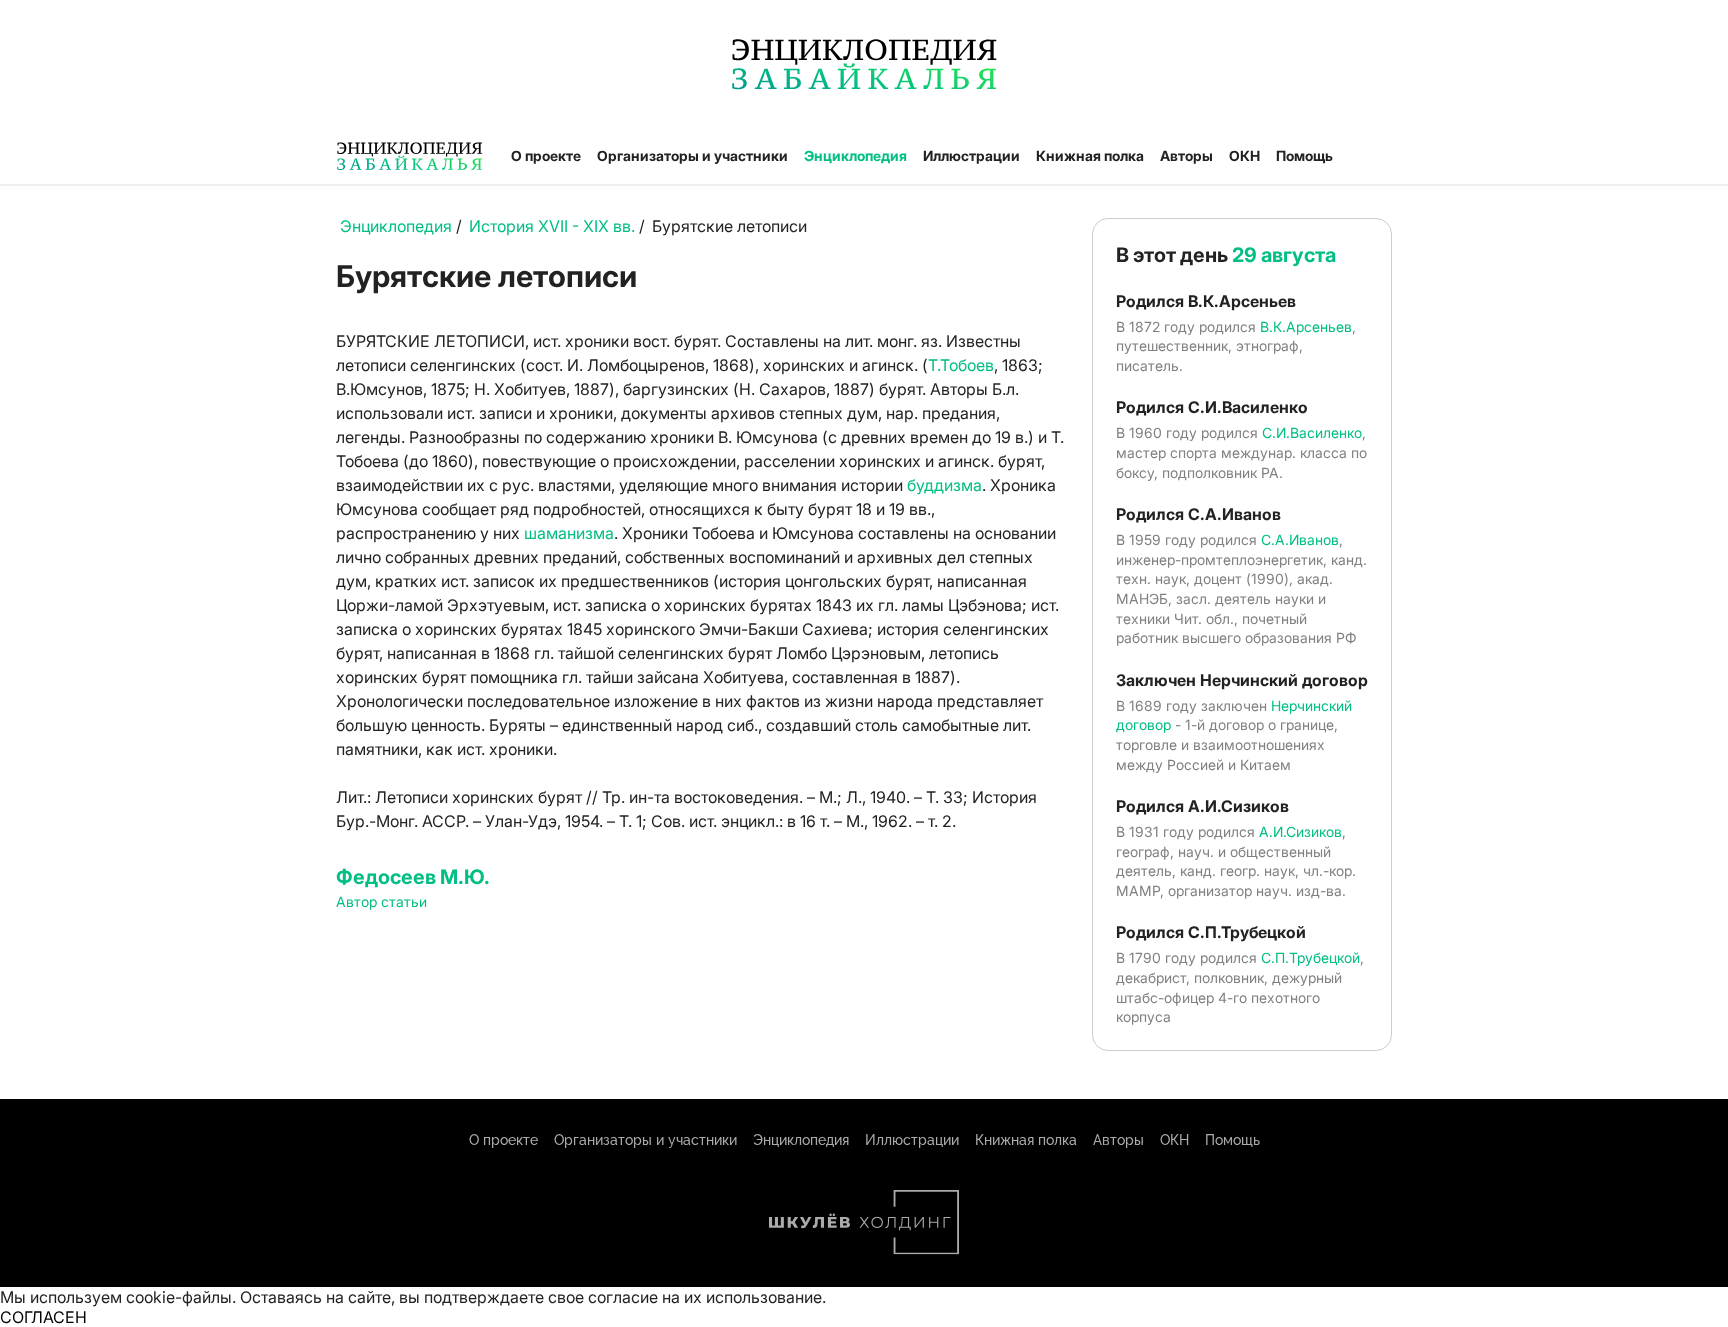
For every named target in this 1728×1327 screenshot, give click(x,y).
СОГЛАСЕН (43, 1317)
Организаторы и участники (692, 155)
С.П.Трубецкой (1310, 957)
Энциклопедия (855, 155)
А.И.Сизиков (1300, 831)
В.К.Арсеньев (1306, 326)
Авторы (1186, 155)
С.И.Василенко (1312, 432)
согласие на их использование (705, 1297)
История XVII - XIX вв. (554, 226)
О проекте (546, 155)
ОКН (1244, 155)
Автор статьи (381, 901)
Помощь (1304, 155)
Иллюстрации (971, 155)
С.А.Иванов (1300, 539)
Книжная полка (1090, 155)
